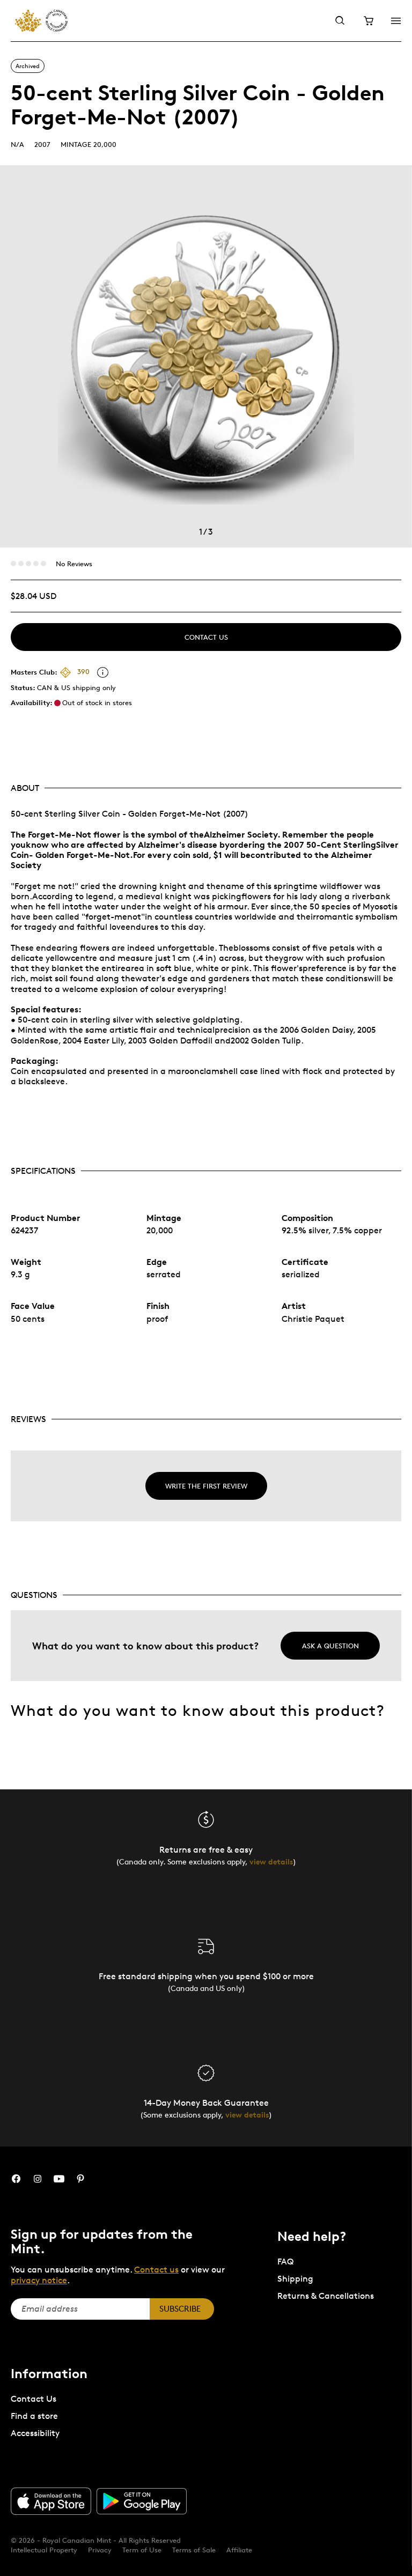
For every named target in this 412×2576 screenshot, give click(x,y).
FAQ (285, 2262)
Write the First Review (206, 1486)
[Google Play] (142, 2501)
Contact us (156, 2270)
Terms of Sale (194, 2550)
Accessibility (35, 2433)
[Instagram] (38, 2179)
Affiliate (239, 2550)
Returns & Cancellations (326, 2296)
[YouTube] (59, 2179)
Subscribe (180, 2309)
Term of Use (142, 2550)
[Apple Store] (51, 2501)
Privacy (100, 2550)
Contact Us (206, 637)
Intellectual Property (44, 2550)
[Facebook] (16, 2179)
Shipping (295, 2279)
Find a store (34, 2416)
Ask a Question (330, 1646)
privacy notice (39, 2280)
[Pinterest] (80, 2179)
